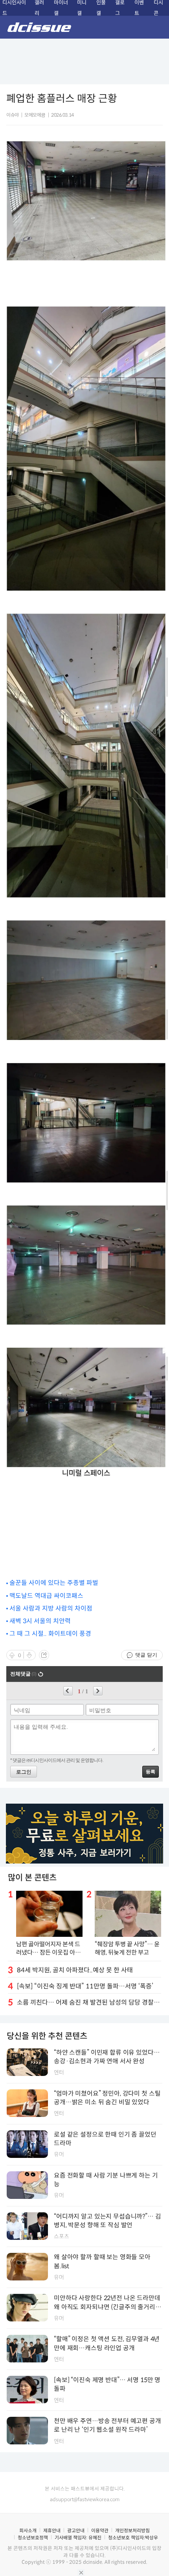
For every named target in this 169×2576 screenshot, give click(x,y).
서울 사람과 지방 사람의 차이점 (51, 1608)
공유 (44, 1655)
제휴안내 (52, 2530)
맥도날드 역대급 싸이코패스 (46, 1596)
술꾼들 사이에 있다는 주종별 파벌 (54, 1583)
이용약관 (100, 2530)
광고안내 (76, 2530)
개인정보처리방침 (132, 2530)
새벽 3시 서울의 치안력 (40, 1621)
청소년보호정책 (33, 2538)
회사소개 (28, 2530)
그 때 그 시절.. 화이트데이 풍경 (50, 1634)
